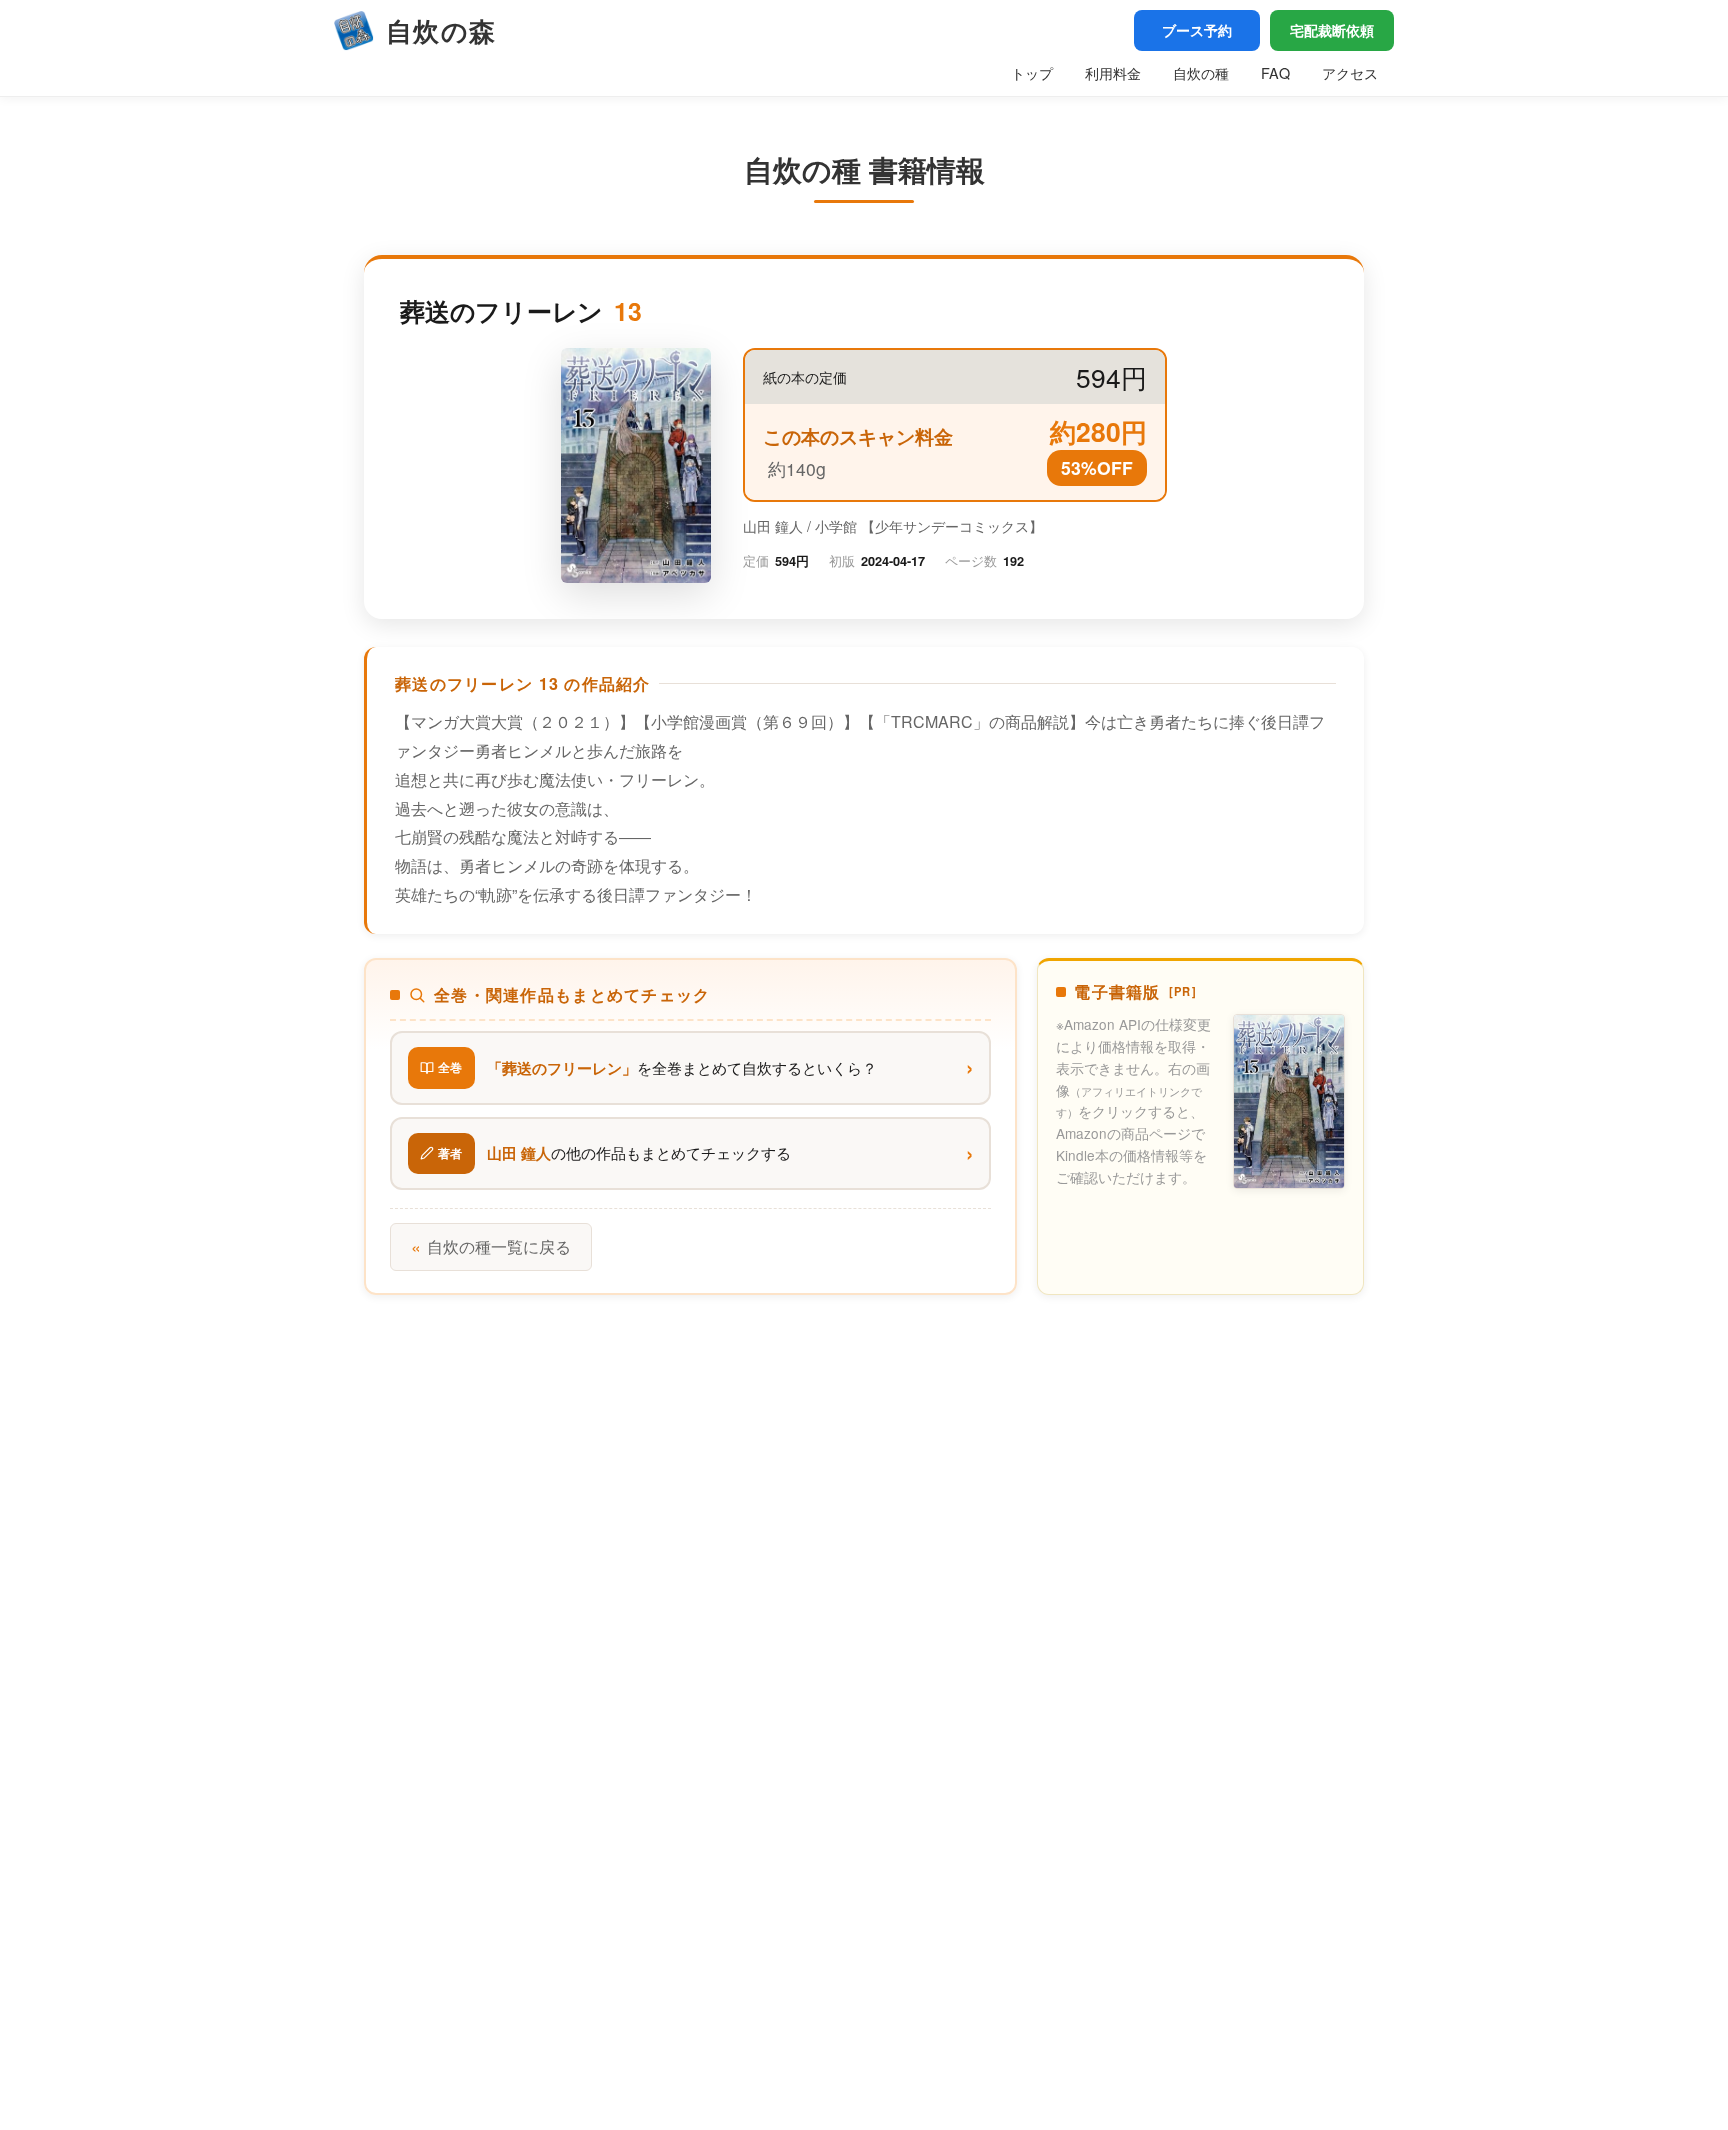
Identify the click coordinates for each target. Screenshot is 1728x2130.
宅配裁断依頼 (1332, 30)
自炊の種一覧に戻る (491, 1246)
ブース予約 (1197, 30)
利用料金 (1113, 72)
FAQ (1275, 72)
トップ (1032, 72)
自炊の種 (1201, 72)
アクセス (1350, 72)
